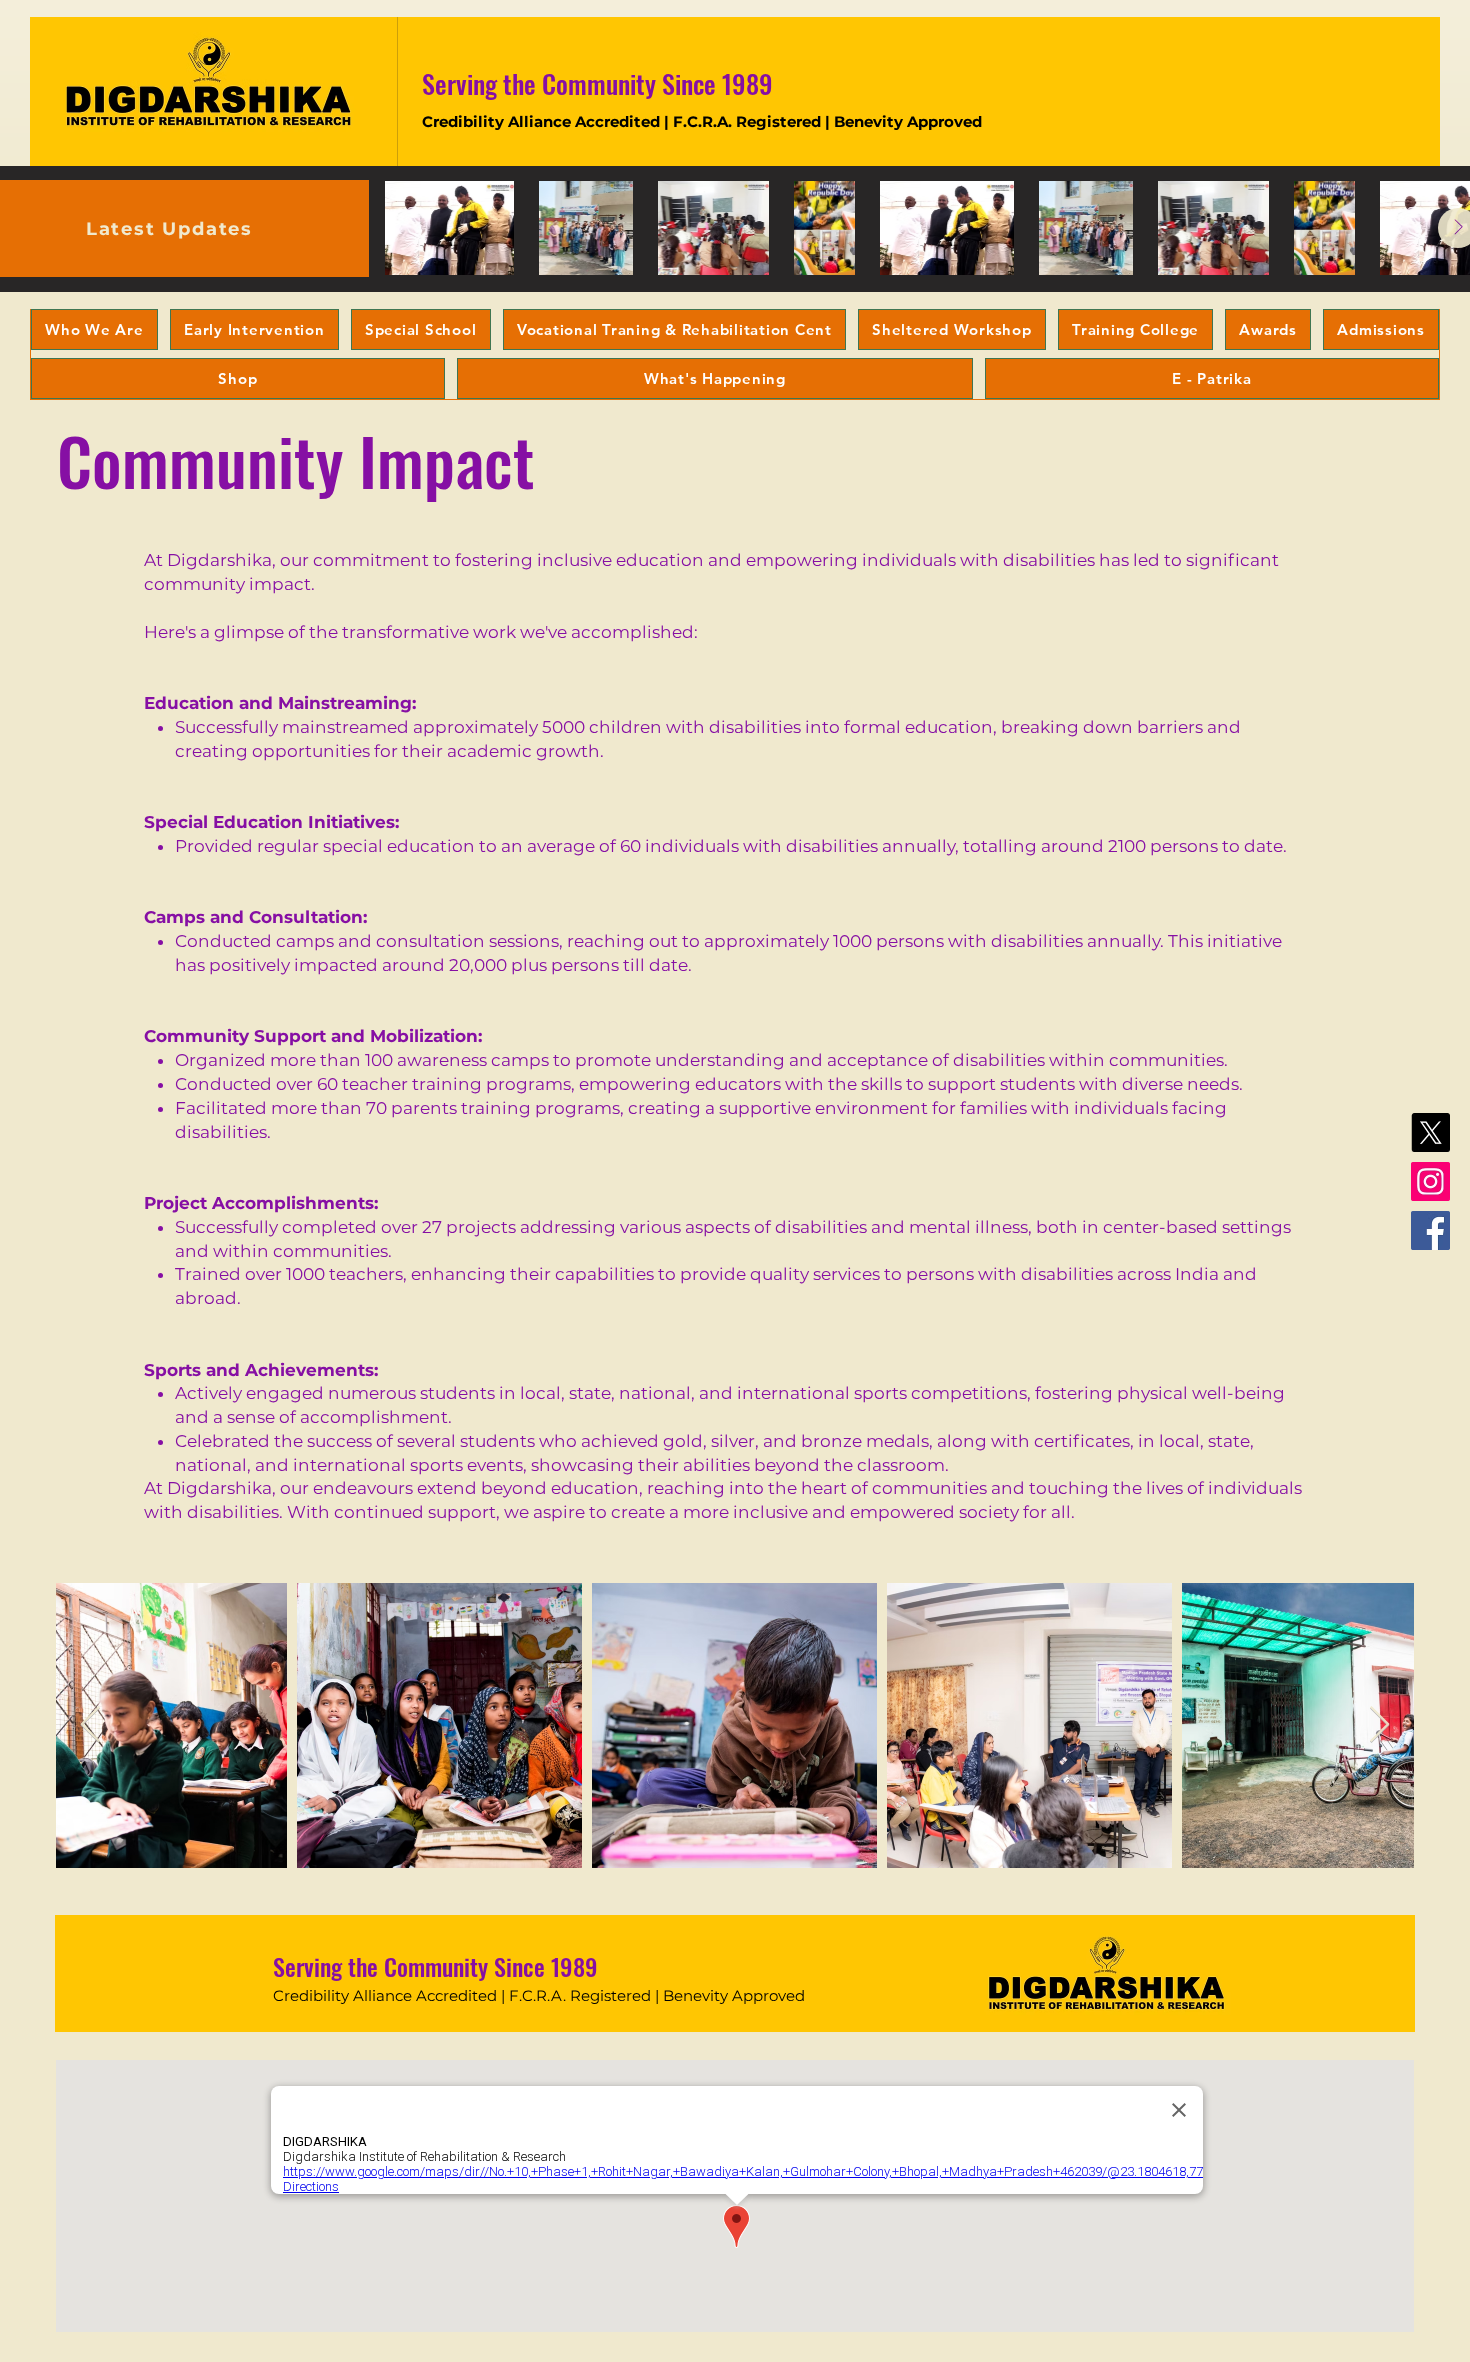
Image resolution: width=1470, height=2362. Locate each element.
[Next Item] (1379, 1725)
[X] (1430, 1132)
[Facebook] (1430, 1230)
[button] (94, 329)
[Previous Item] (90, 1725)
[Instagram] (1430, 1181)
